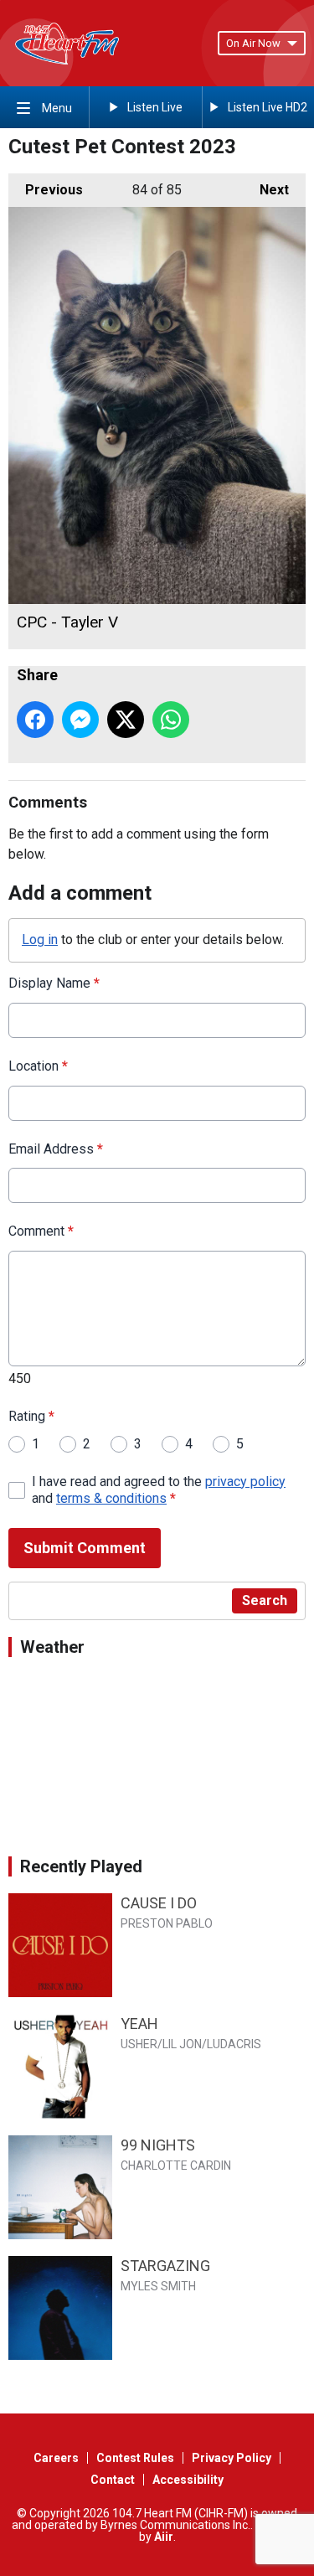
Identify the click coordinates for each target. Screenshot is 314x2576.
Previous (46, 190)
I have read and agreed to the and (159, 1490)
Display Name (54, 983)
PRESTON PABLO (167, 1923)
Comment (41, 1231)
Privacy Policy (232, 2458)
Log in (40, 940)
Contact (113, 2480)
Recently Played (81, 1866)
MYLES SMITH (158, 2286)
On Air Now (253, 43)
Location (38, 1066)
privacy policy (245, 1482)
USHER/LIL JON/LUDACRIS (191, 2044)
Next (266, 190)
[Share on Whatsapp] (171, 720)
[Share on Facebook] (35, 720)
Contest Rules (135, 2458)
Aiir (164, 2537)
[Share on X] (126, 720)
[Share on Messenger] (80, 720)
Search (265, 1600)
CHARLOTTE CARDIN (176, 2166)
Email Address (56, 1149)
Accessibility (188, 2480)
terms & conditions (111, 1498)
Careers (56, 2458)
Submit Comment (85, 1548)
